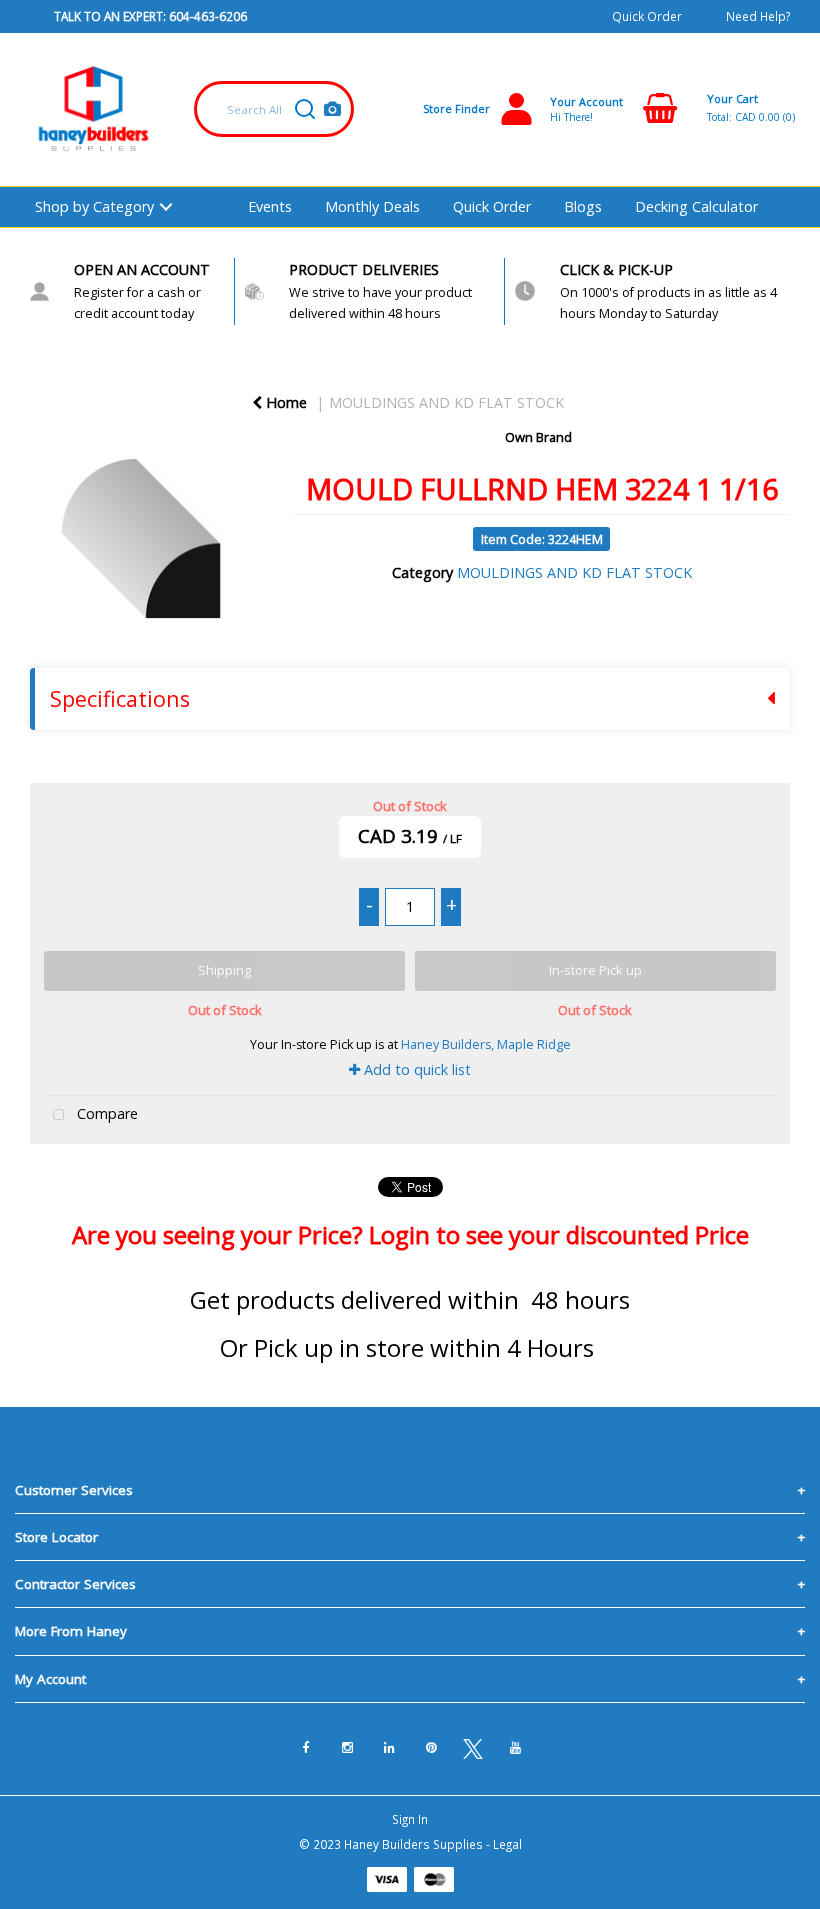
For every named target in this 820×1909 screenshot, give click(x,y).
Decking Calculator (696, 206)
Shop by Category (94, 206)
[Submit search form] (305, 109)
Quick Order (647, 16)
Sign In (410, 1819)
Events (270, 206)
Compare (105, 1114)
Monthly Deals (372, 206)
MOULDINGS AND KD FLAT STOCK (446, 402)
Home (284, 402)
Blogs (583, 206)
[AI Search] (332, 109)
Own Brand (538, 437)
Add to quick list (415, 1069)
